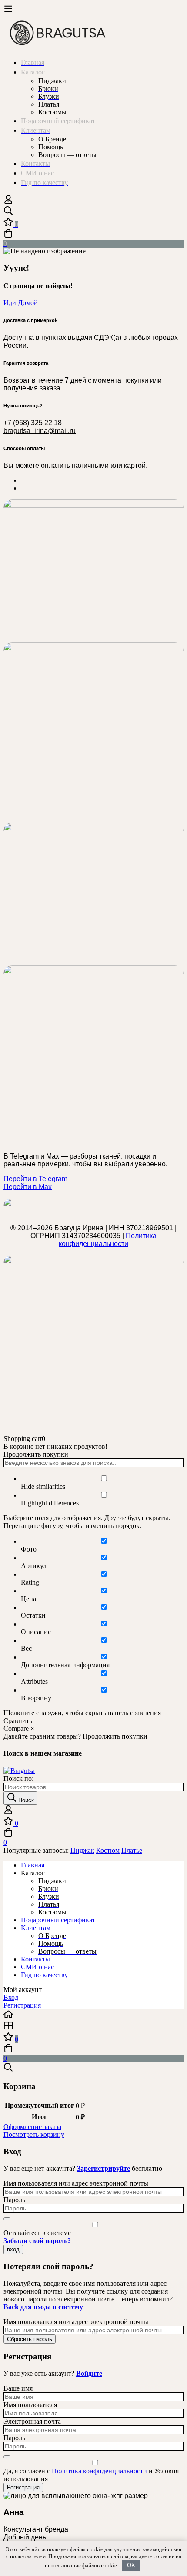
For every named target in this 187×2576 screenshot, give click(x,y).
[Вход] (8, 202)
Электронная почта (32, 2421)
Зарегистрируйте (104, 2168)
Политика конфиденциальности (108, 1240)
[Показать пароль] (7, 2219)
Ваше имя (18, 2388)
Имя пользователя (30, 2405)
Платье (132, 1850)
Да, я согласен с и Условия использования (91, 2475)
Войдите (89, 2373)
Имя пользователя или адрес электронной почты (76, 2183)
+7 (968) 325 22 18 (33, 423)
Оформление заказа (32, 2127)
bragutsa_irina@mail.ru (40, 431)
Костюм (108, 1850)
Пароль (14, 2200)
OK (131, 2565)
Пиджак (82, 1850)
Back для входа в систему (43, 2307)
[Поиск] (93, 212)
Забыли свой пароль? (37, 2241)
